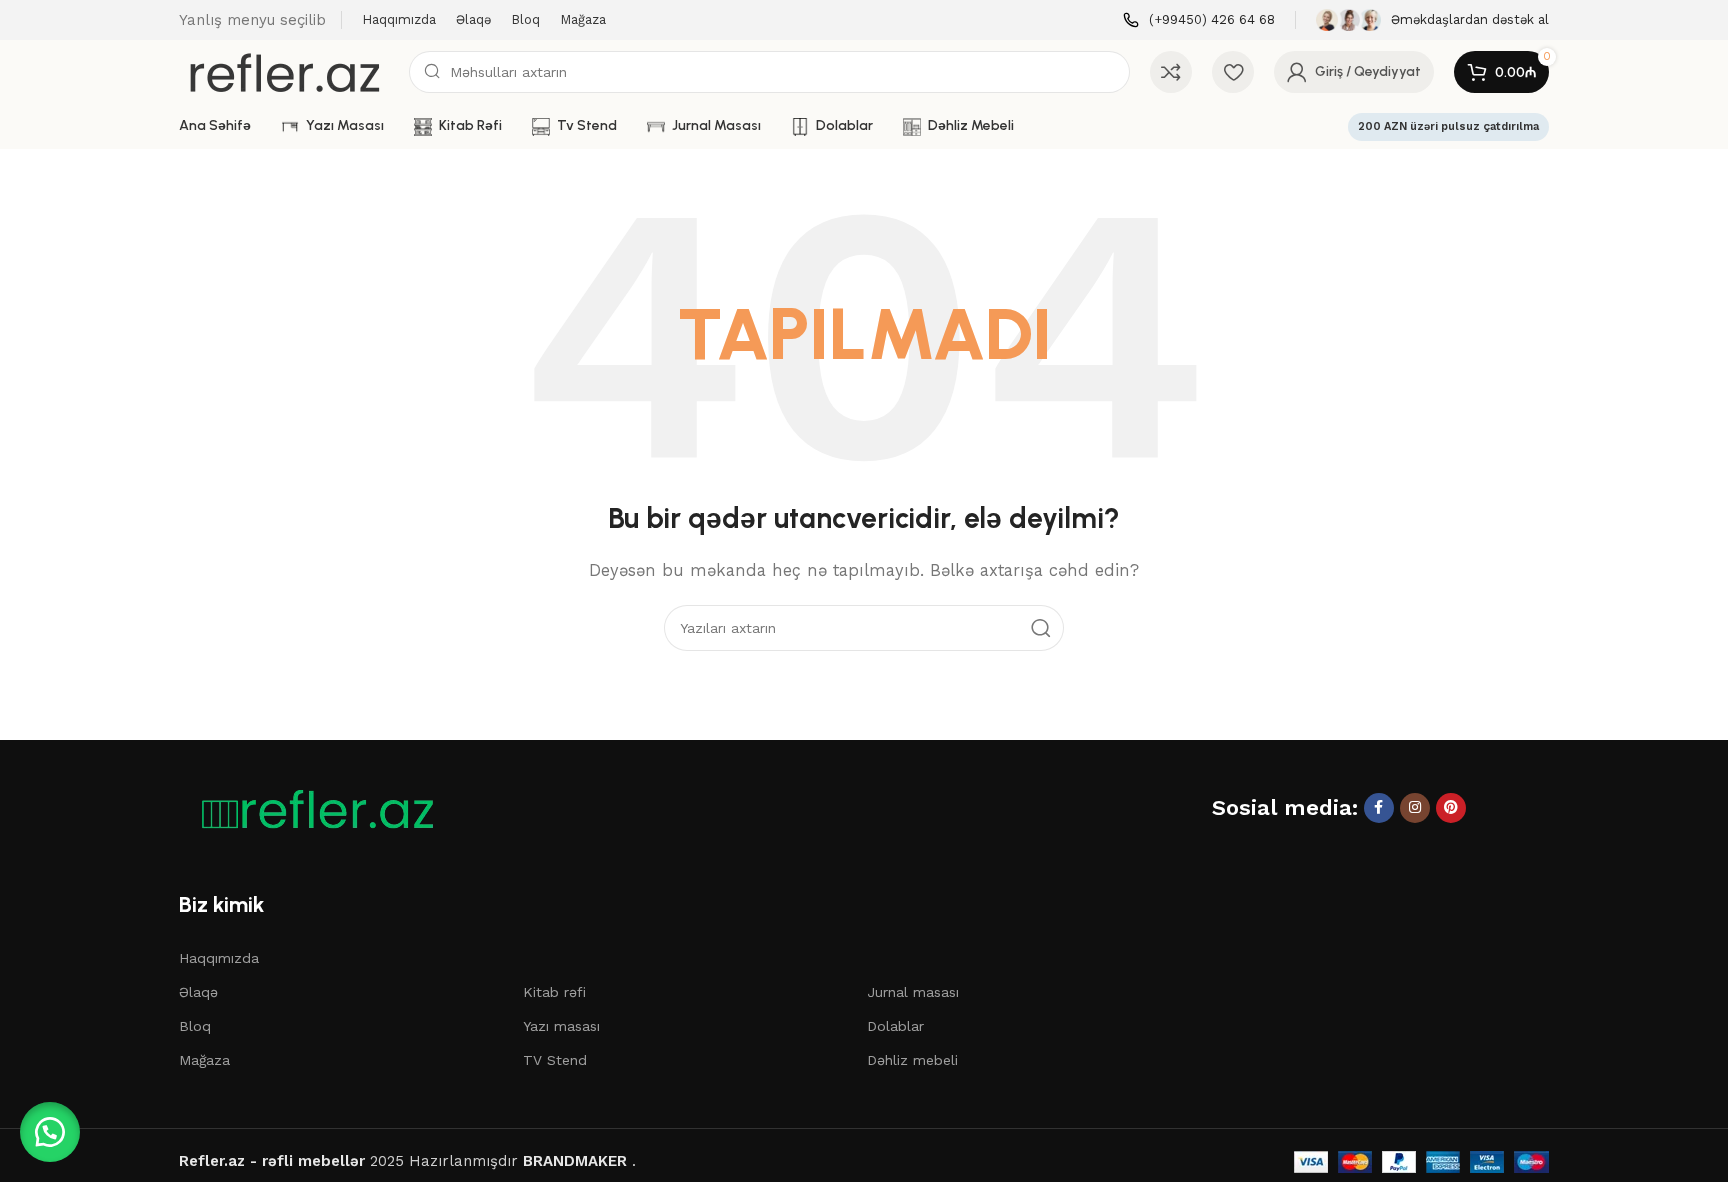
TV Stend (555, 1060)
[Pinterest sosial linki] (1451, 808)
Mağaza (204, 1060)
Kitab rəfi (554, 992)
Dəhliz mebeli (912, 1060)
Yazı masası (561, 1026)
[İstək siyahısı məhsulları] (1233, 72)
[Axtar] (1041, 628)
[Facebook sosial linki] (1379, 808)
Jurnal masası (913, 992)
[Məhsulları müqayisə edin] (1171, 72)
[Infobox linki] (1199, 20)
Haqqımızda (219, 958)
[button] (50, 1132)
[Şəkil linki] (309, 809)
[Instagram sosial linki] (1415, 808)
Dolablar (895, 1026)
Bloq (195, 1026)
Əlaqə (198, 992)
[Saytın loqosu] (284, 71)
